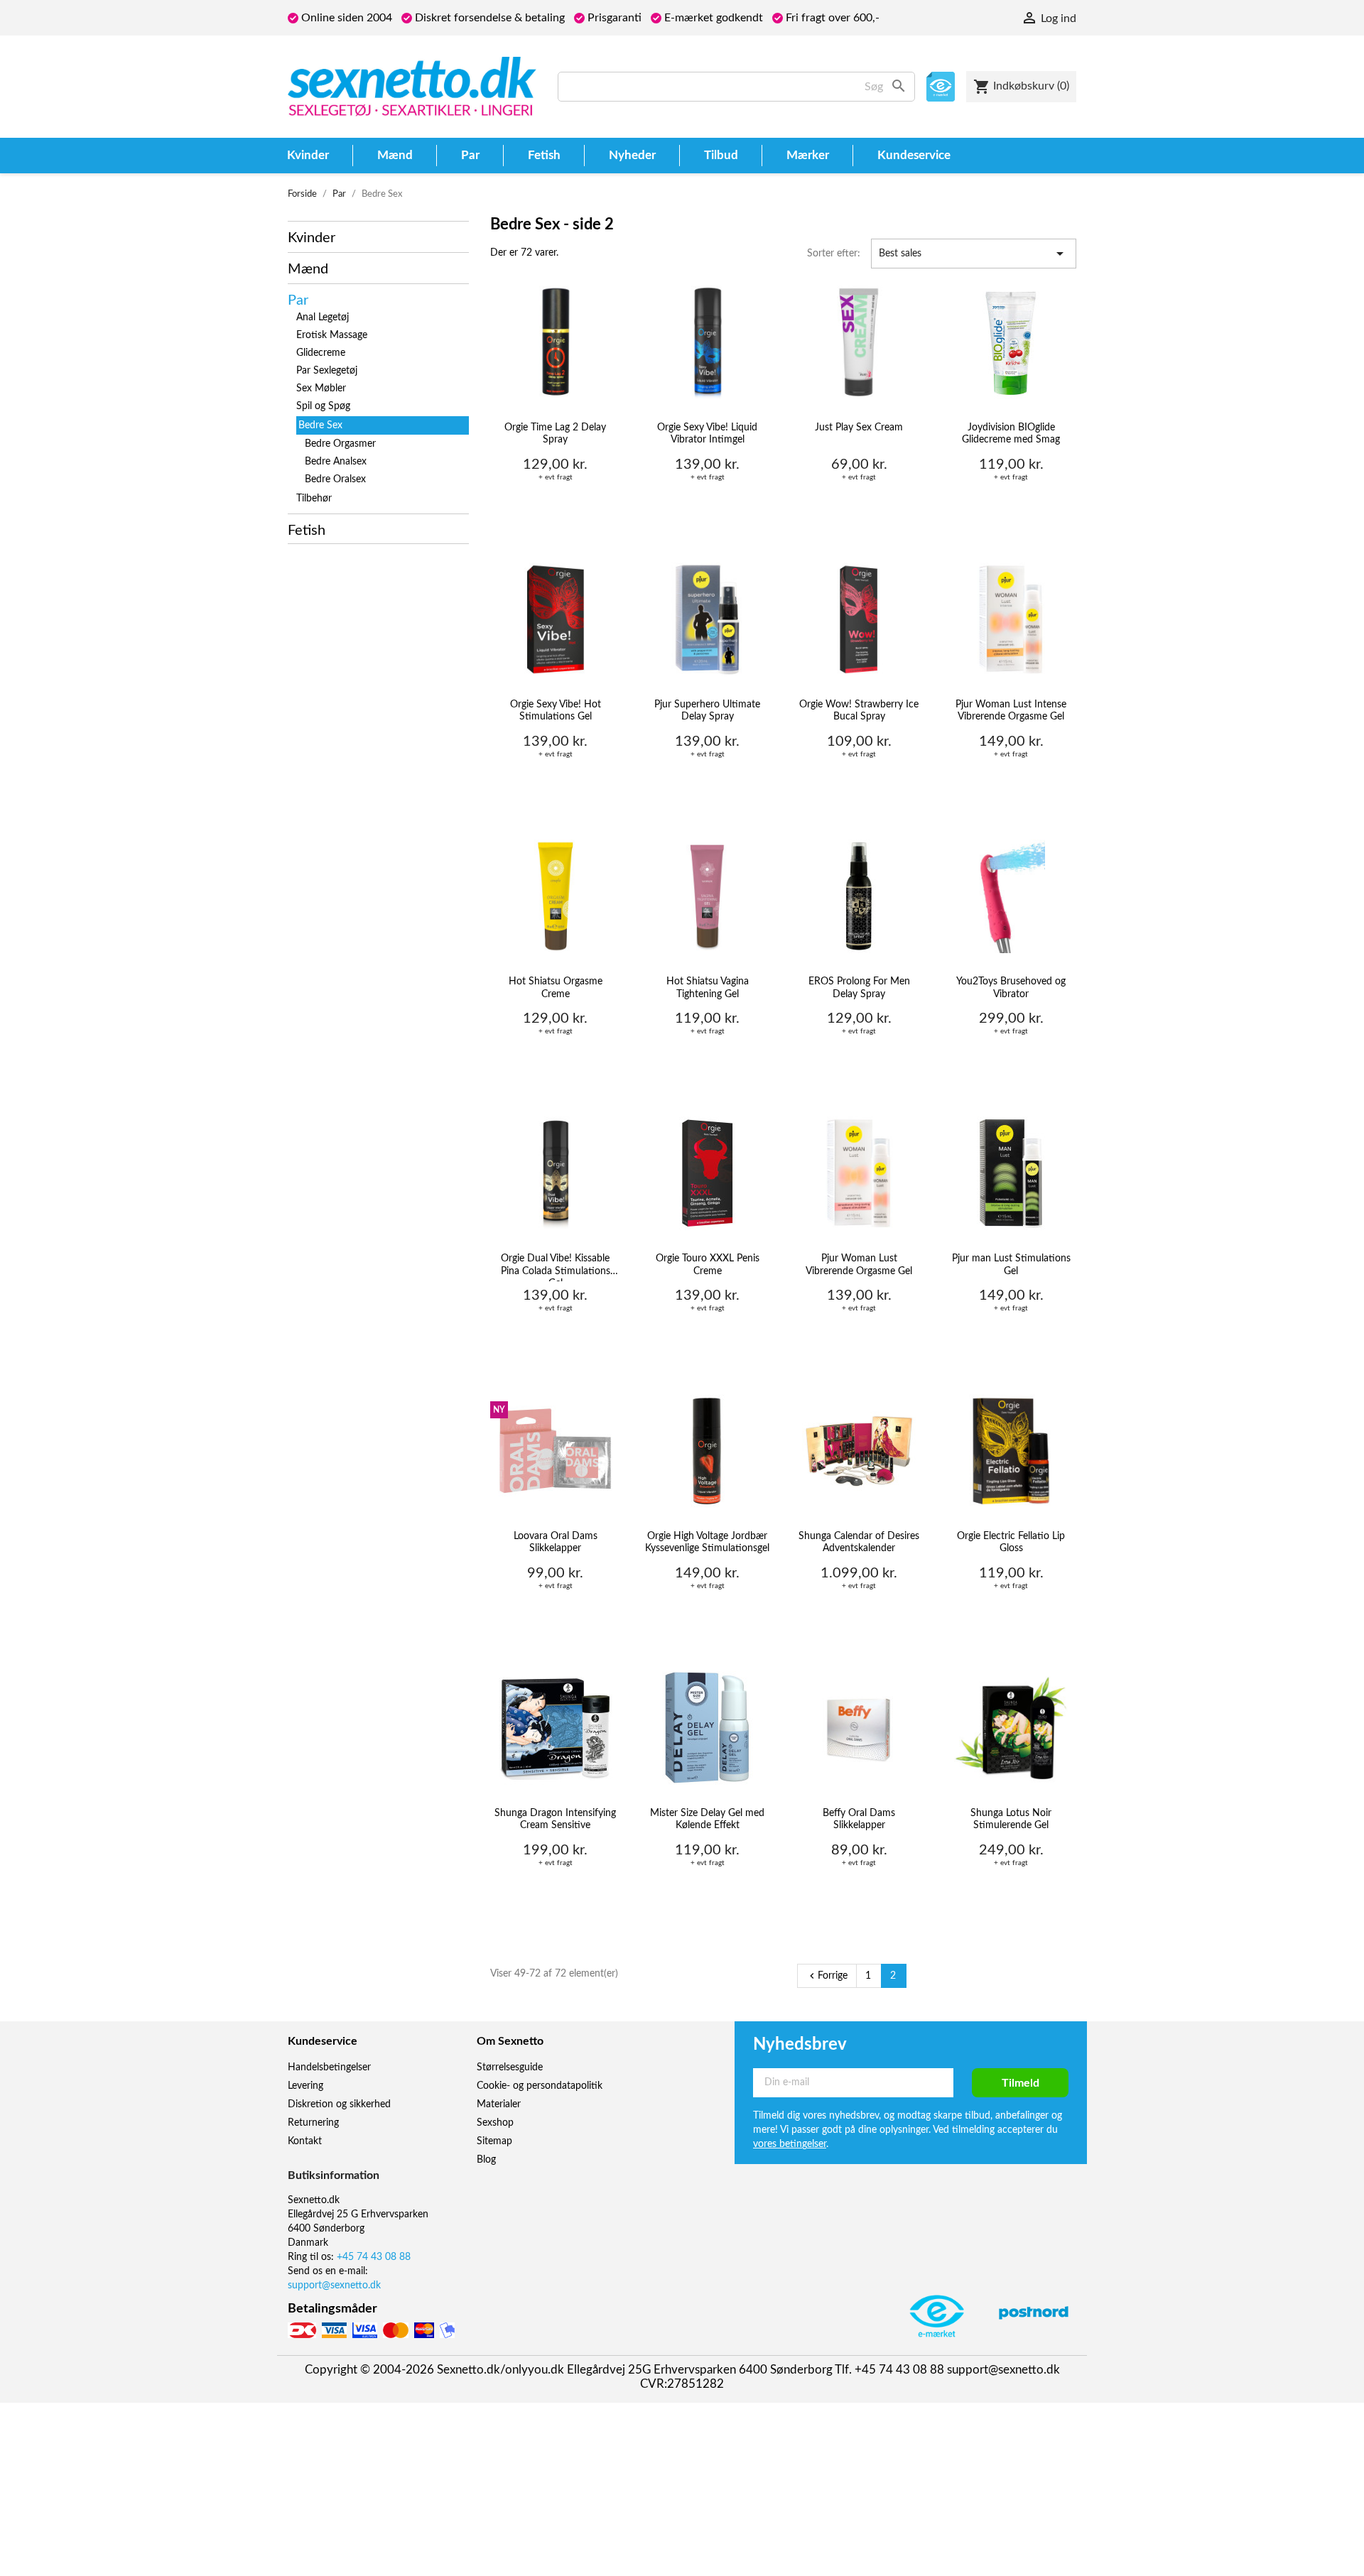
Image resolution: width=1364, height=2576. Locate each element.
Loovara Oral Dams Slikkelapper (556, 1543)
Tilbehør (314, 499)
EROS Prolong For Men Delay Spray (859, 988)
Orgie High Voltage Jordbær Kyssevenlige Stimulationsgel (707, 1543)
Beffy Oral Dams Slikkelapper (859, 1820)
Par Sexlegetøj (327, 371)
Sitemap (494, 2141)
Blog (486, 2160)
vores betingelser (790, 2144)
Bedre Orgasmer (340, 444)
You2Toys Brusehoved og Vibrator (1011, 988)
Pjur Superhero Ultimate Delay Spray (707, 711)
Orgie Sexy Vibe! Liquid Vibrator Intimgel (707, 434)
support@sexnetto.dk (334, 2286)
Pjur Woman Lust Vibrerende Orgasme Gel (859, 1265)
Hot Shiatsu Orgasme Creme (556, 988)
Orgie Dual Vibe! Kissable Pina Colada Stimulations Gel (556, 1267)
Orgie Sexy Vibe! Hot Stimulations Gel (556, 711)
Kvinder (312, 238)
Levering (305, 2086)
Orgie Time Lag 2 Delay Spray (555, 434)
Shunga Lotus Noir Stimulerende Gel (1011, 1820)
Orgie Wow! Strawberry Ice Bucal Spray (859, 711)
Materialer (499, 2104)
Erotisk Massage (332, 335)
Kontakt (305, 2141)
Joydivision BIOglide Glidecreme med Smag (1011, 434)
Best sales (974, 254)
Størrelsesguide (510, 2067)
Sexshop (495, 2123)
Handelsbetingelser (329, 2067)
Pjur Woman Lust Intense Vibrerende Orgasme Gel (1011, 711)
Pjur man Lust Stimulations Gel (1011, 1265)
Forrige (827, 1976)
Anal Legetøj (323, 317)
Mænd (308, 269)
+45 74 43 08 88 (374, 2257)
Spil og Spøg (323, 406)
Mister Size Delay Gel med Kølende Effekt (707, 1820)
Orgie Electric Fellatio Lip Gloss (1011, 1543)
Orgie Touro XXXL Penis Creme (708, 1265)
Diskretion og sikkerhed (339, 2104)
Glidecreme (321, 353)
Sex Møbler (321, 388)
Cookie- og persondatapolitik (540, 2086)
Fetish (307, 531)
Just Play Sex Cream (859, 428)
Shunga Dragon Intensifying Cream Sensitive (555, 1820)
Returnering (313, 2123)
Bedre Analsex (336, 462)
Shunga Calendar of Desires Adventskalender (859, 1543)
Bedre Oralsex (335, 479)
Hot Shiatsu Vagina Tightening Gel (708, 988)
